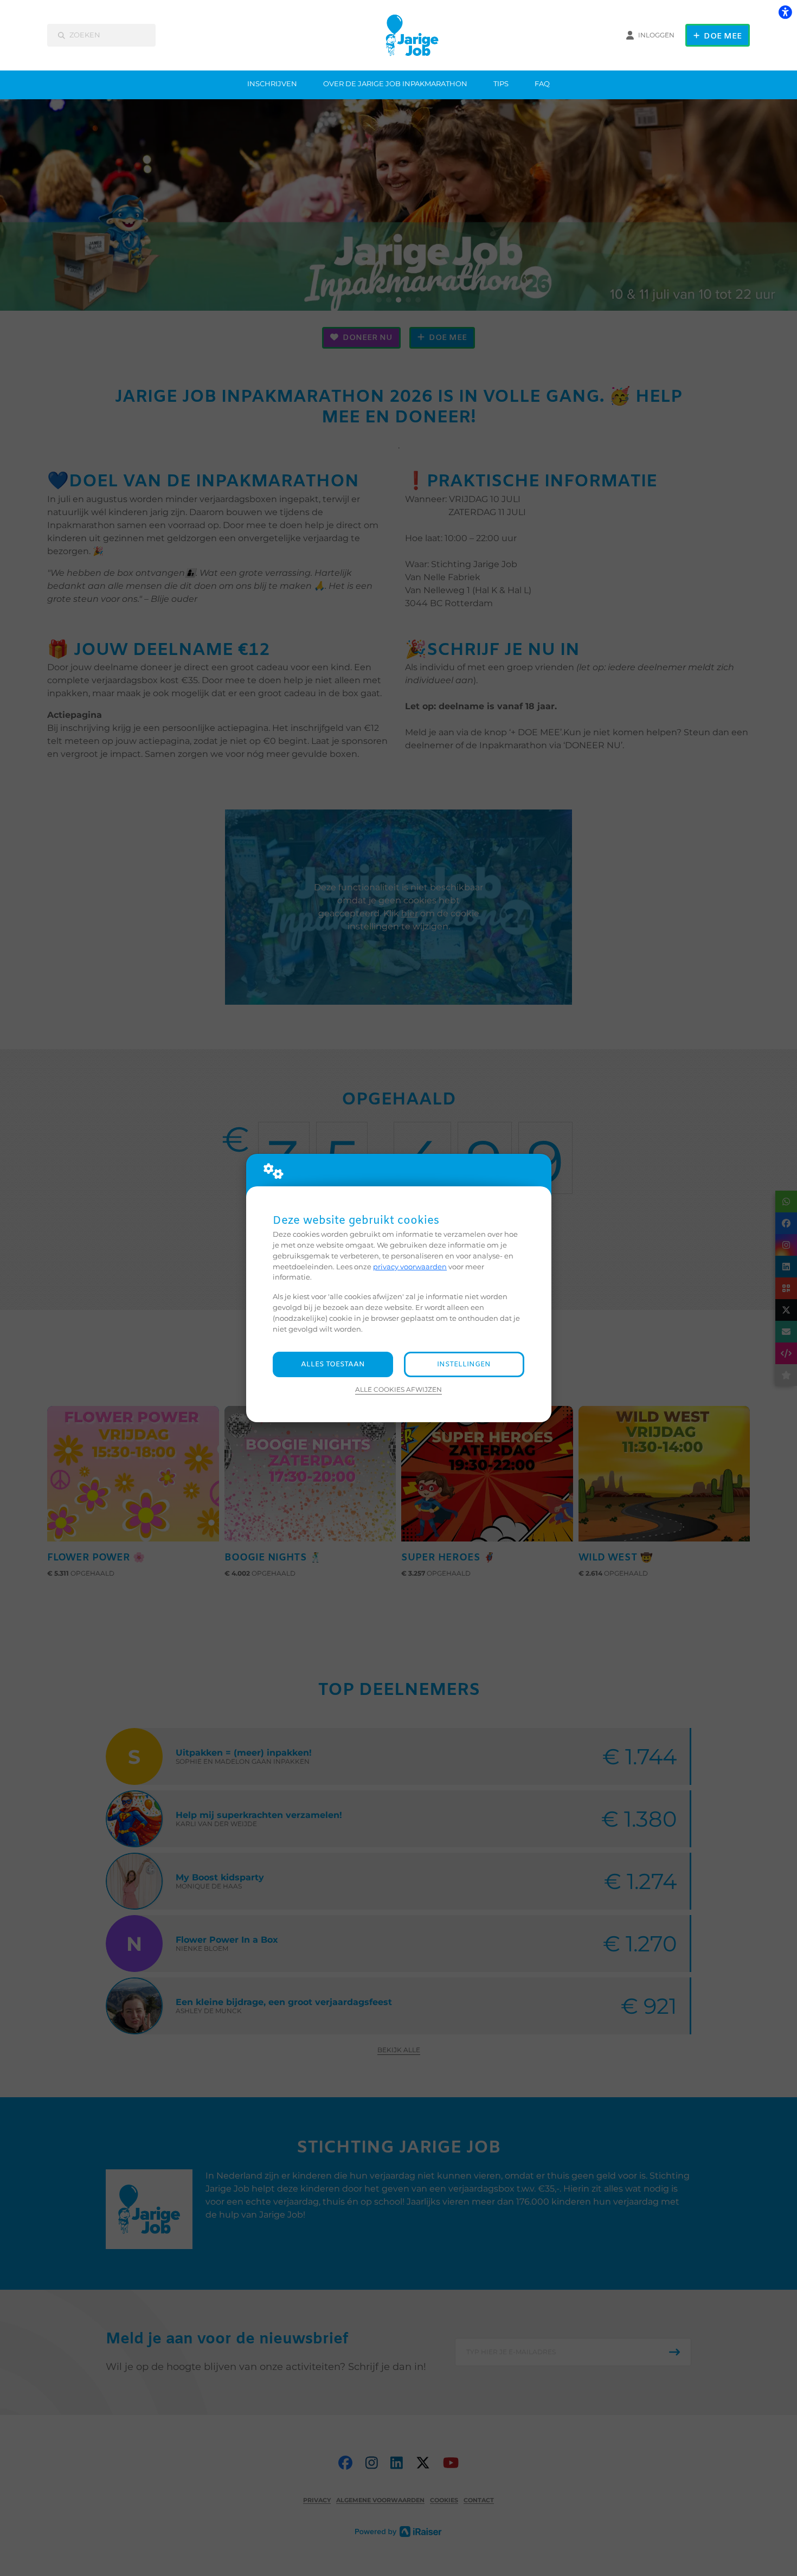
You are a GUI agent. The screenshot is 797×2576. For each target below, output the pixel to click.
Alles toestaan (333, 1364)
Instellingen (464, 1364)
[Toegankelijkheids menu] (785, 12)
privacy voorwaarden (410, 1267)
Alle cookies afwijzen (398, 1390)
